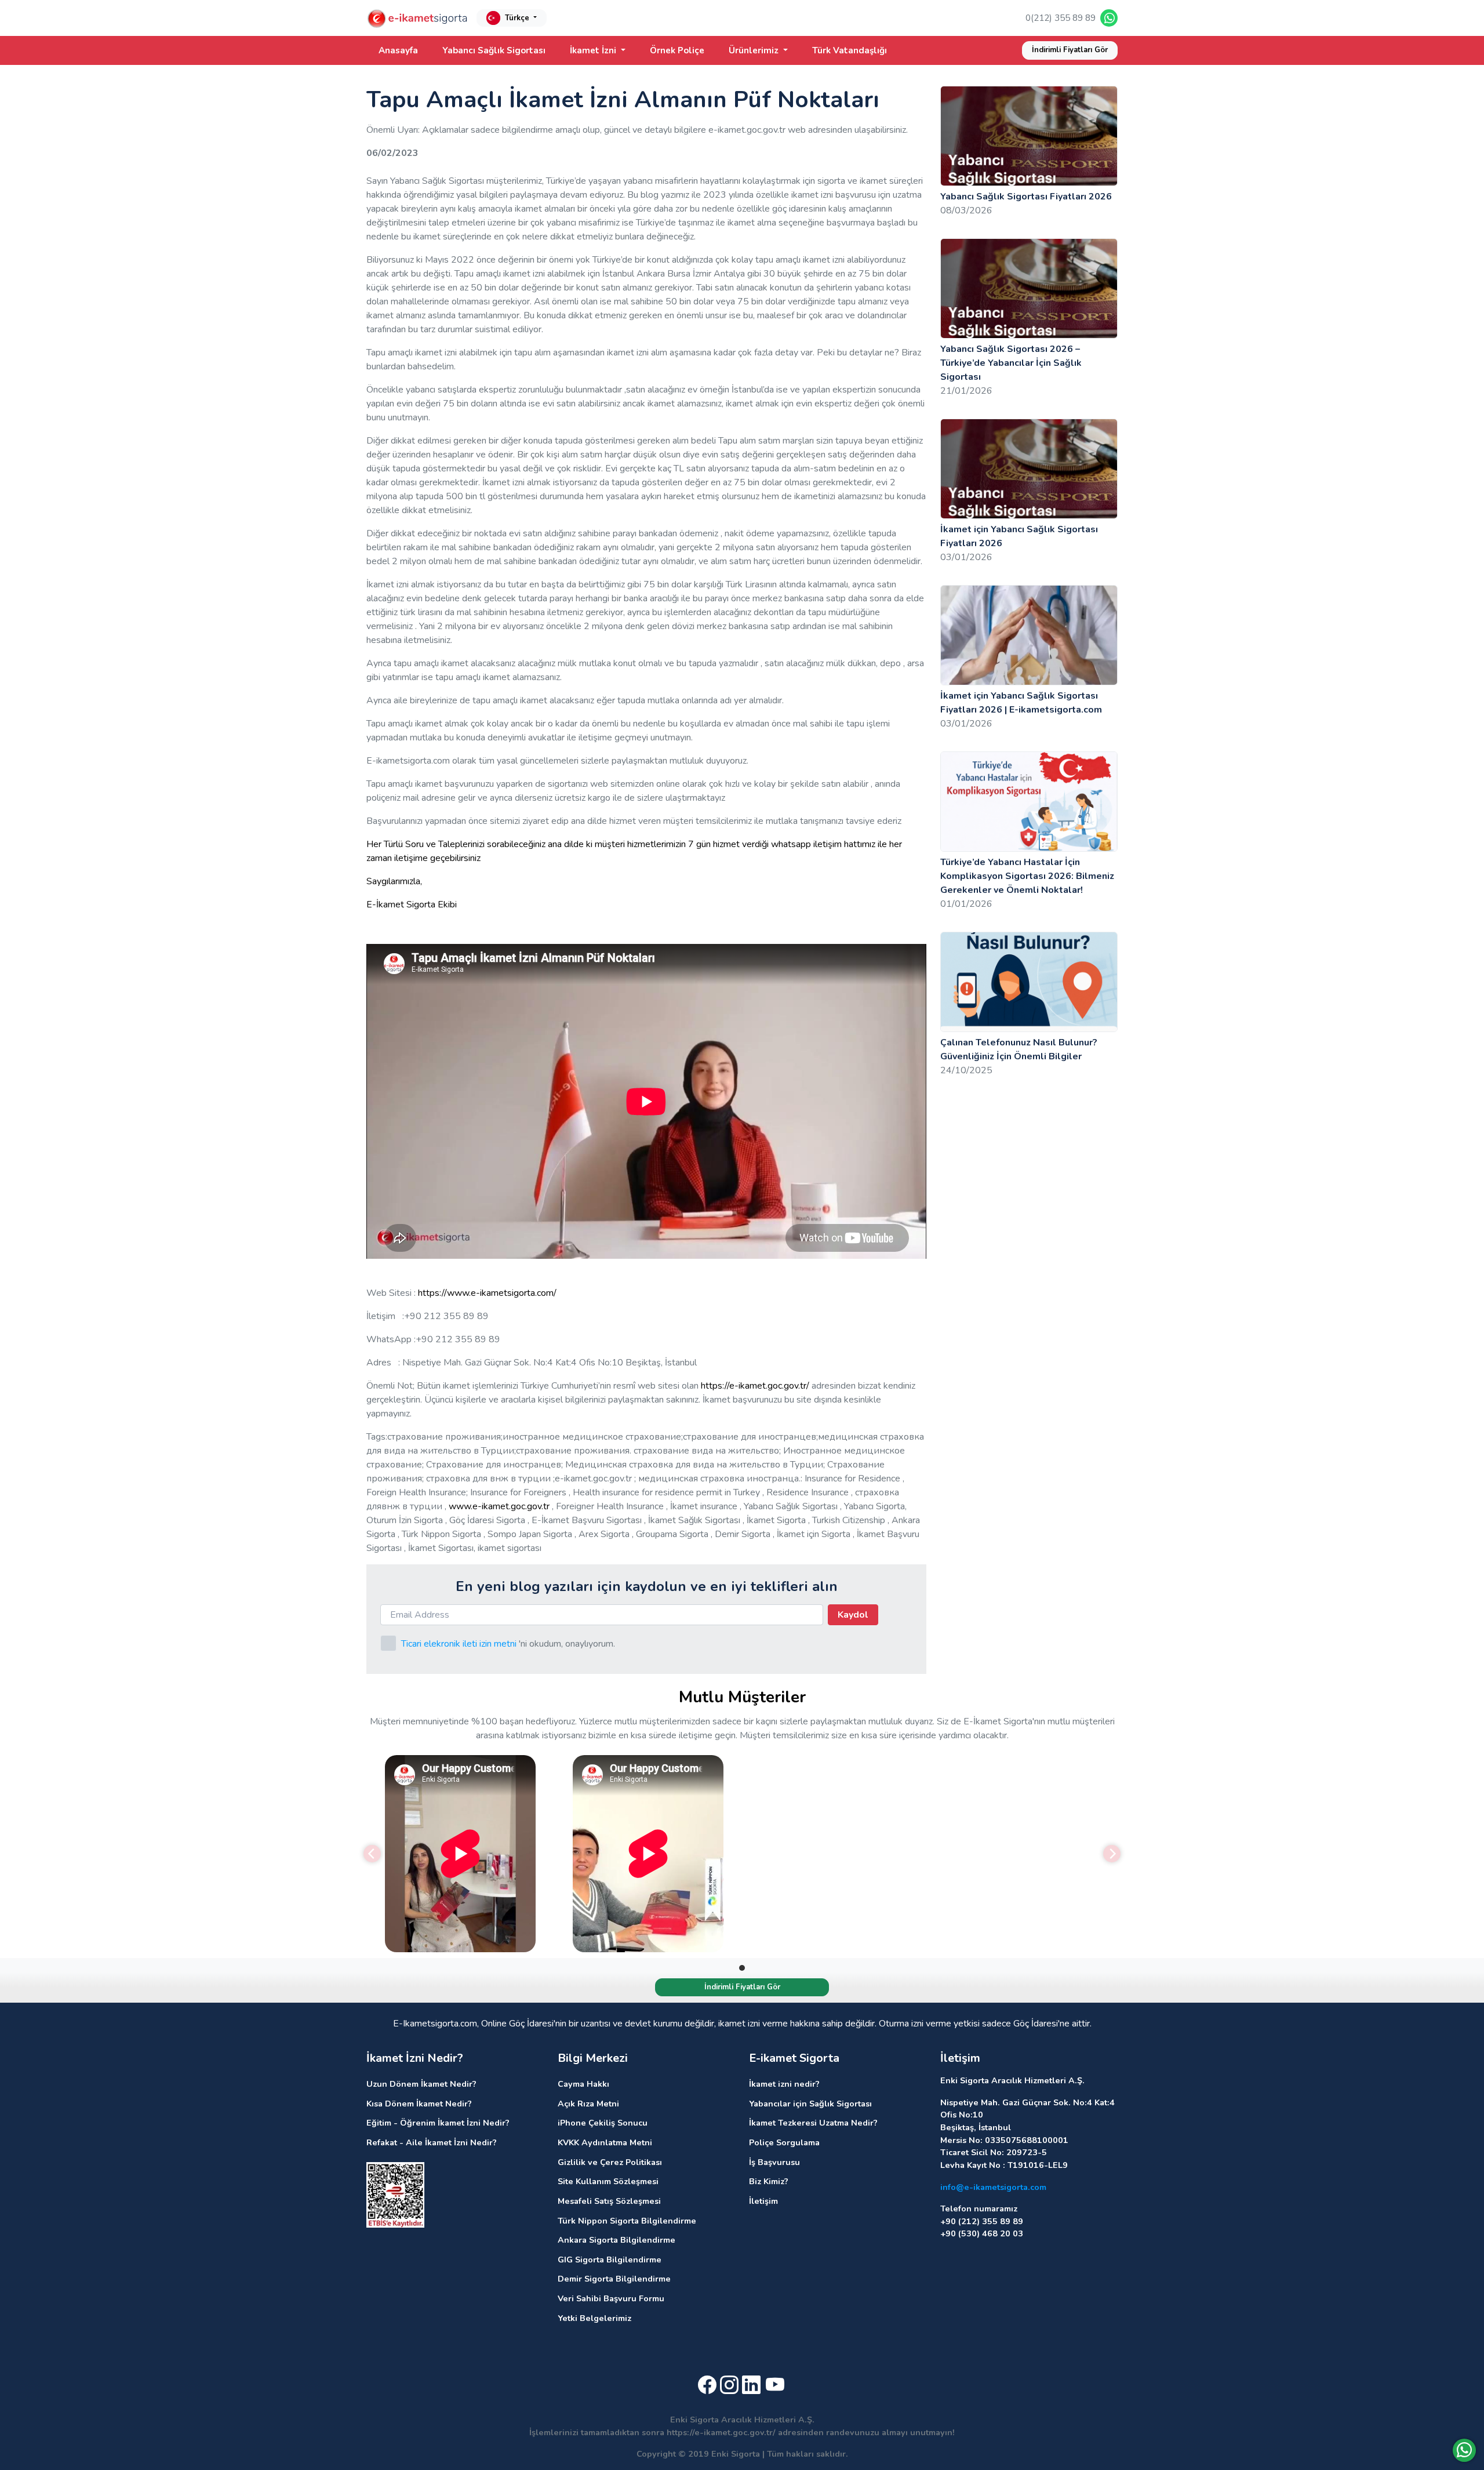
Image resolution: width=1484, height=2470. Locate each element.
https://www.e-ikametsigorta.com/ (487, 1293)
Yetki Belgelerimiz (594, 2318)
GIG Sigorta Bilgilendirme (610, 2260)
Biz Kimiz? (769, 2181)
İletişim (763, 2201)
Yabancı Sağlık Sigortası (494, 50)
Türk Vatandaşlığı (850, 50)
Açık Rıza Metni (588, 2104)
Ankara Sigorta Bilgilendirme (616, 2240)
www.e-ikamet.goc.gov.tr (499, 1506)
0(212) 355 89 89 (1061, 18)
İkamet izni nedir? (784, 2084)
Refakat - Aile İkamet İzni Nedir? (432, 2142)
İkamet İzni (594, 50)
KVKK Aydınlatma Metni (605, 2142)
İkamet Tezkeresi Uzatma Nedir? (813, 2123)
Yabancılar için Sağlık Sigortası (810, 2104)
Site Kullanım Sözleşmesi (608, 2181)
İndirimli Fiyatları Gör (1070, 50)
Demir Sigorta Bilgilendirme (614, 2279)
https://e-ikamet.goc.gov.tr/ (755, 1386)
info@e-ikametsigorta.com (993, 2187)
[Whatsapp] (1464, 2450)
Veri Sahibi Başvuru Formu (611, 2298)
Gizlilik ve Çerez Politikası (610, 2162)
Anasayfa (398, 50)
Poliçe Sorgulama (784, 2142)
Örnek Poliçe (677, 50)
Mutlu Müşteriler (742, 1697)
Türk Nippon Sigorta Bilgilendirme (627, 2221)
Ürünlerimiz (755, 50)
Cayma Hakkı (583, 2084)
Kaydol (853, 1615)
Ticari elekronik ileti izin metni (459, 1644)
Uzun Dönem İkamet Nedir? (421, 2084)
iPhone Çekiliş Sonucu (603, 2123)
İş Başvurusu (774, 2162)
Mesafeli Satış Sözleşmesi (609, 2201)
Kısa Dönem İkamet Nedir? (419, 2104)
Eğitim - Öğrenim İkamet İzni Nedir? (438, 2123)
